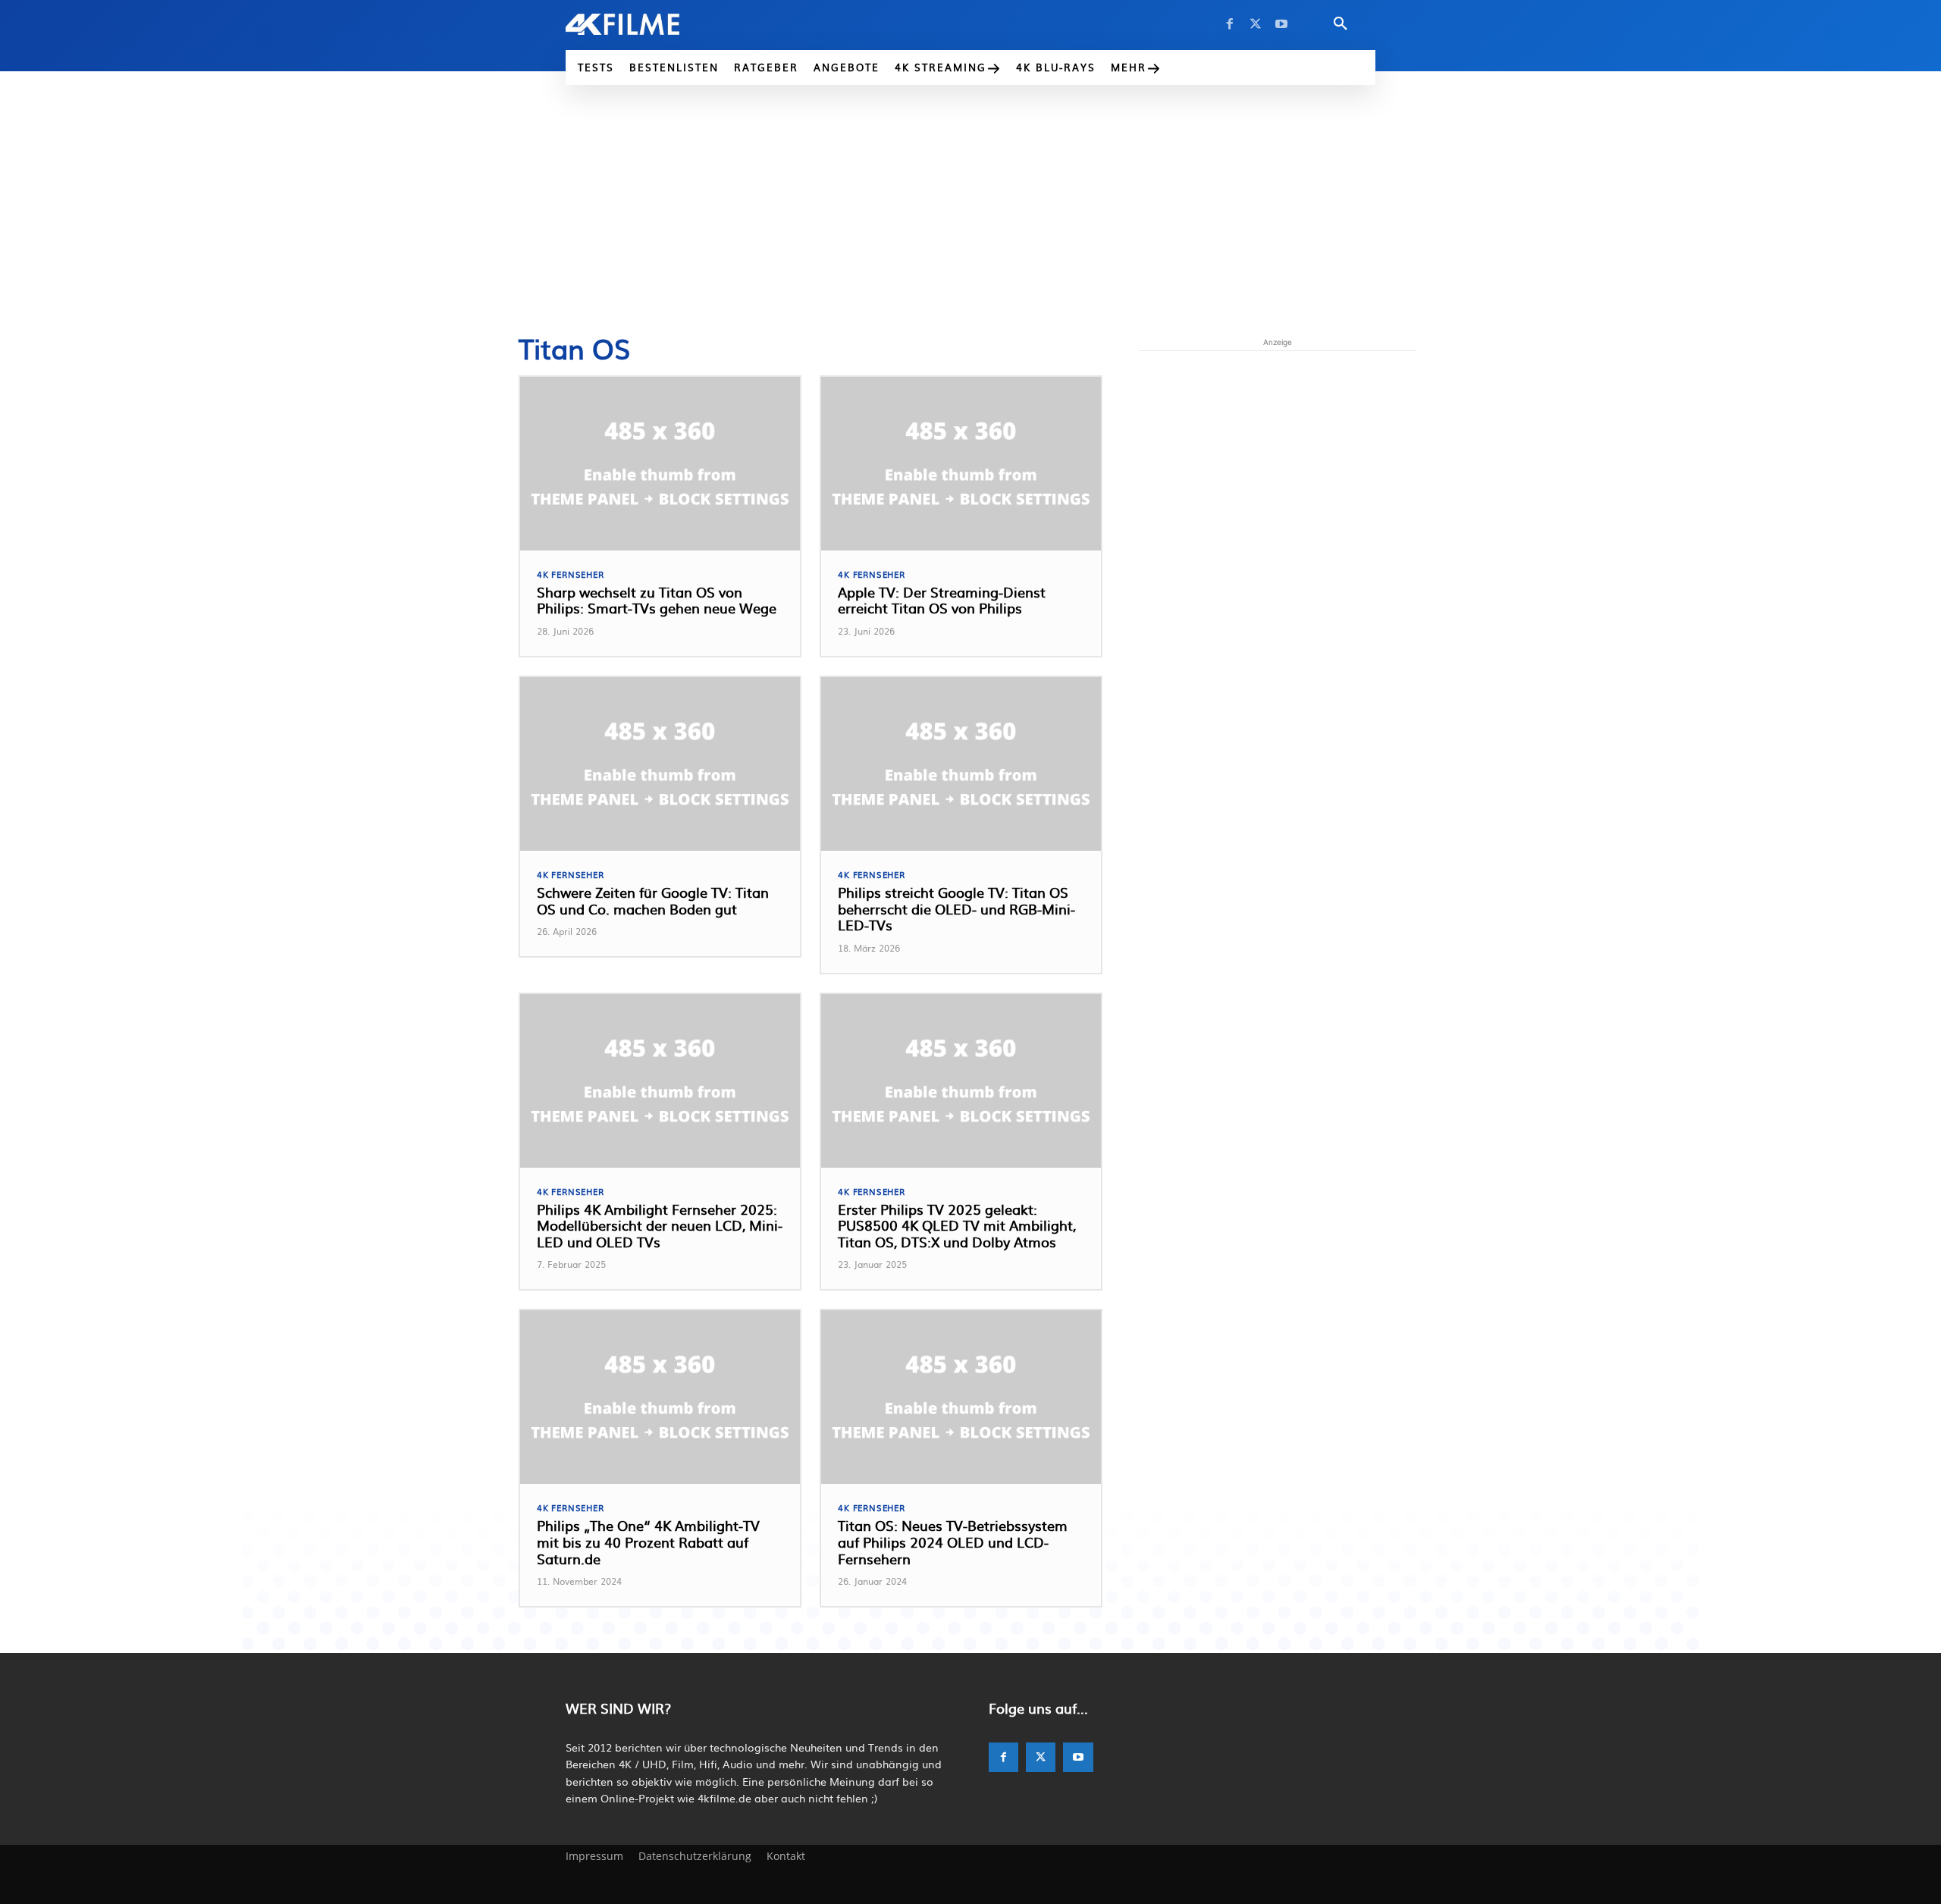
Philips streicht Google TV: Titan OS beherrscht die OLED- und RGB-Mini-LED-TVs (956, 908)
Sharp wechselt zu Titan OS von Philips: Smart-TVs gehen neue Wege (657, 600)
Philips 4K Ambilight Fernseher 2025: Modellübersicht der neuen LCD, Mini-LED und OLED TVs (660, 1225)
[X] (1256, 24)
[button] (1341, 24)
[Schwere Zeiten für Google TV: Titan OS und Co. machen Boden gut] (660, 764)
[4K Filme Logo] (646, 24)
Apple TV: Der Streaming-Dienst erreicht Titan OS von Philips (942, 600)
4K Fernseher (571, 574)
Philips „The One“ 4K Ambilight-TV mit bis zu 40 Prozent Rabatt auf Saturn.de (648, 1542)
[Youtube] (1281, 24)
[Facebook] (1230, 24)
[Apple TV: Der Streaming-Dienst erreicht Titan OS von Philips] (961, 464)
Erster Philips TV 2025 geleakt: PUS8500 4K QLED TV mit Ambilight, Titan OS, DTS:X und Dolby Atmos (957, 1225)
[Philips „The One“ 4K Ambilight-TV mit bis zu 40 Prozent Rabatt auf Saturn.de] (660, 1397)
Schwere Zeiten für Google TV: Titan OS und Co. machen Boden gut (653, 900)
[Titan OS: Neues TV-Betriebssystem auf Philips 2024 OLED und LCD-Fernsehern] (961, 1397)
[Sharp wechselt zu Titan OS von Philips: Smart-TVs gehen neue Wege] (660, 464)
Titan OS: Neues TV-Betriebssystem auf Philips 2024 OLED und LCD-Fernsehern (953, 1542)
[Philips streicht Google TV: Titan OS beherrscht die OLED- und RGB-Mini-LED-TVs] (961, 764)
